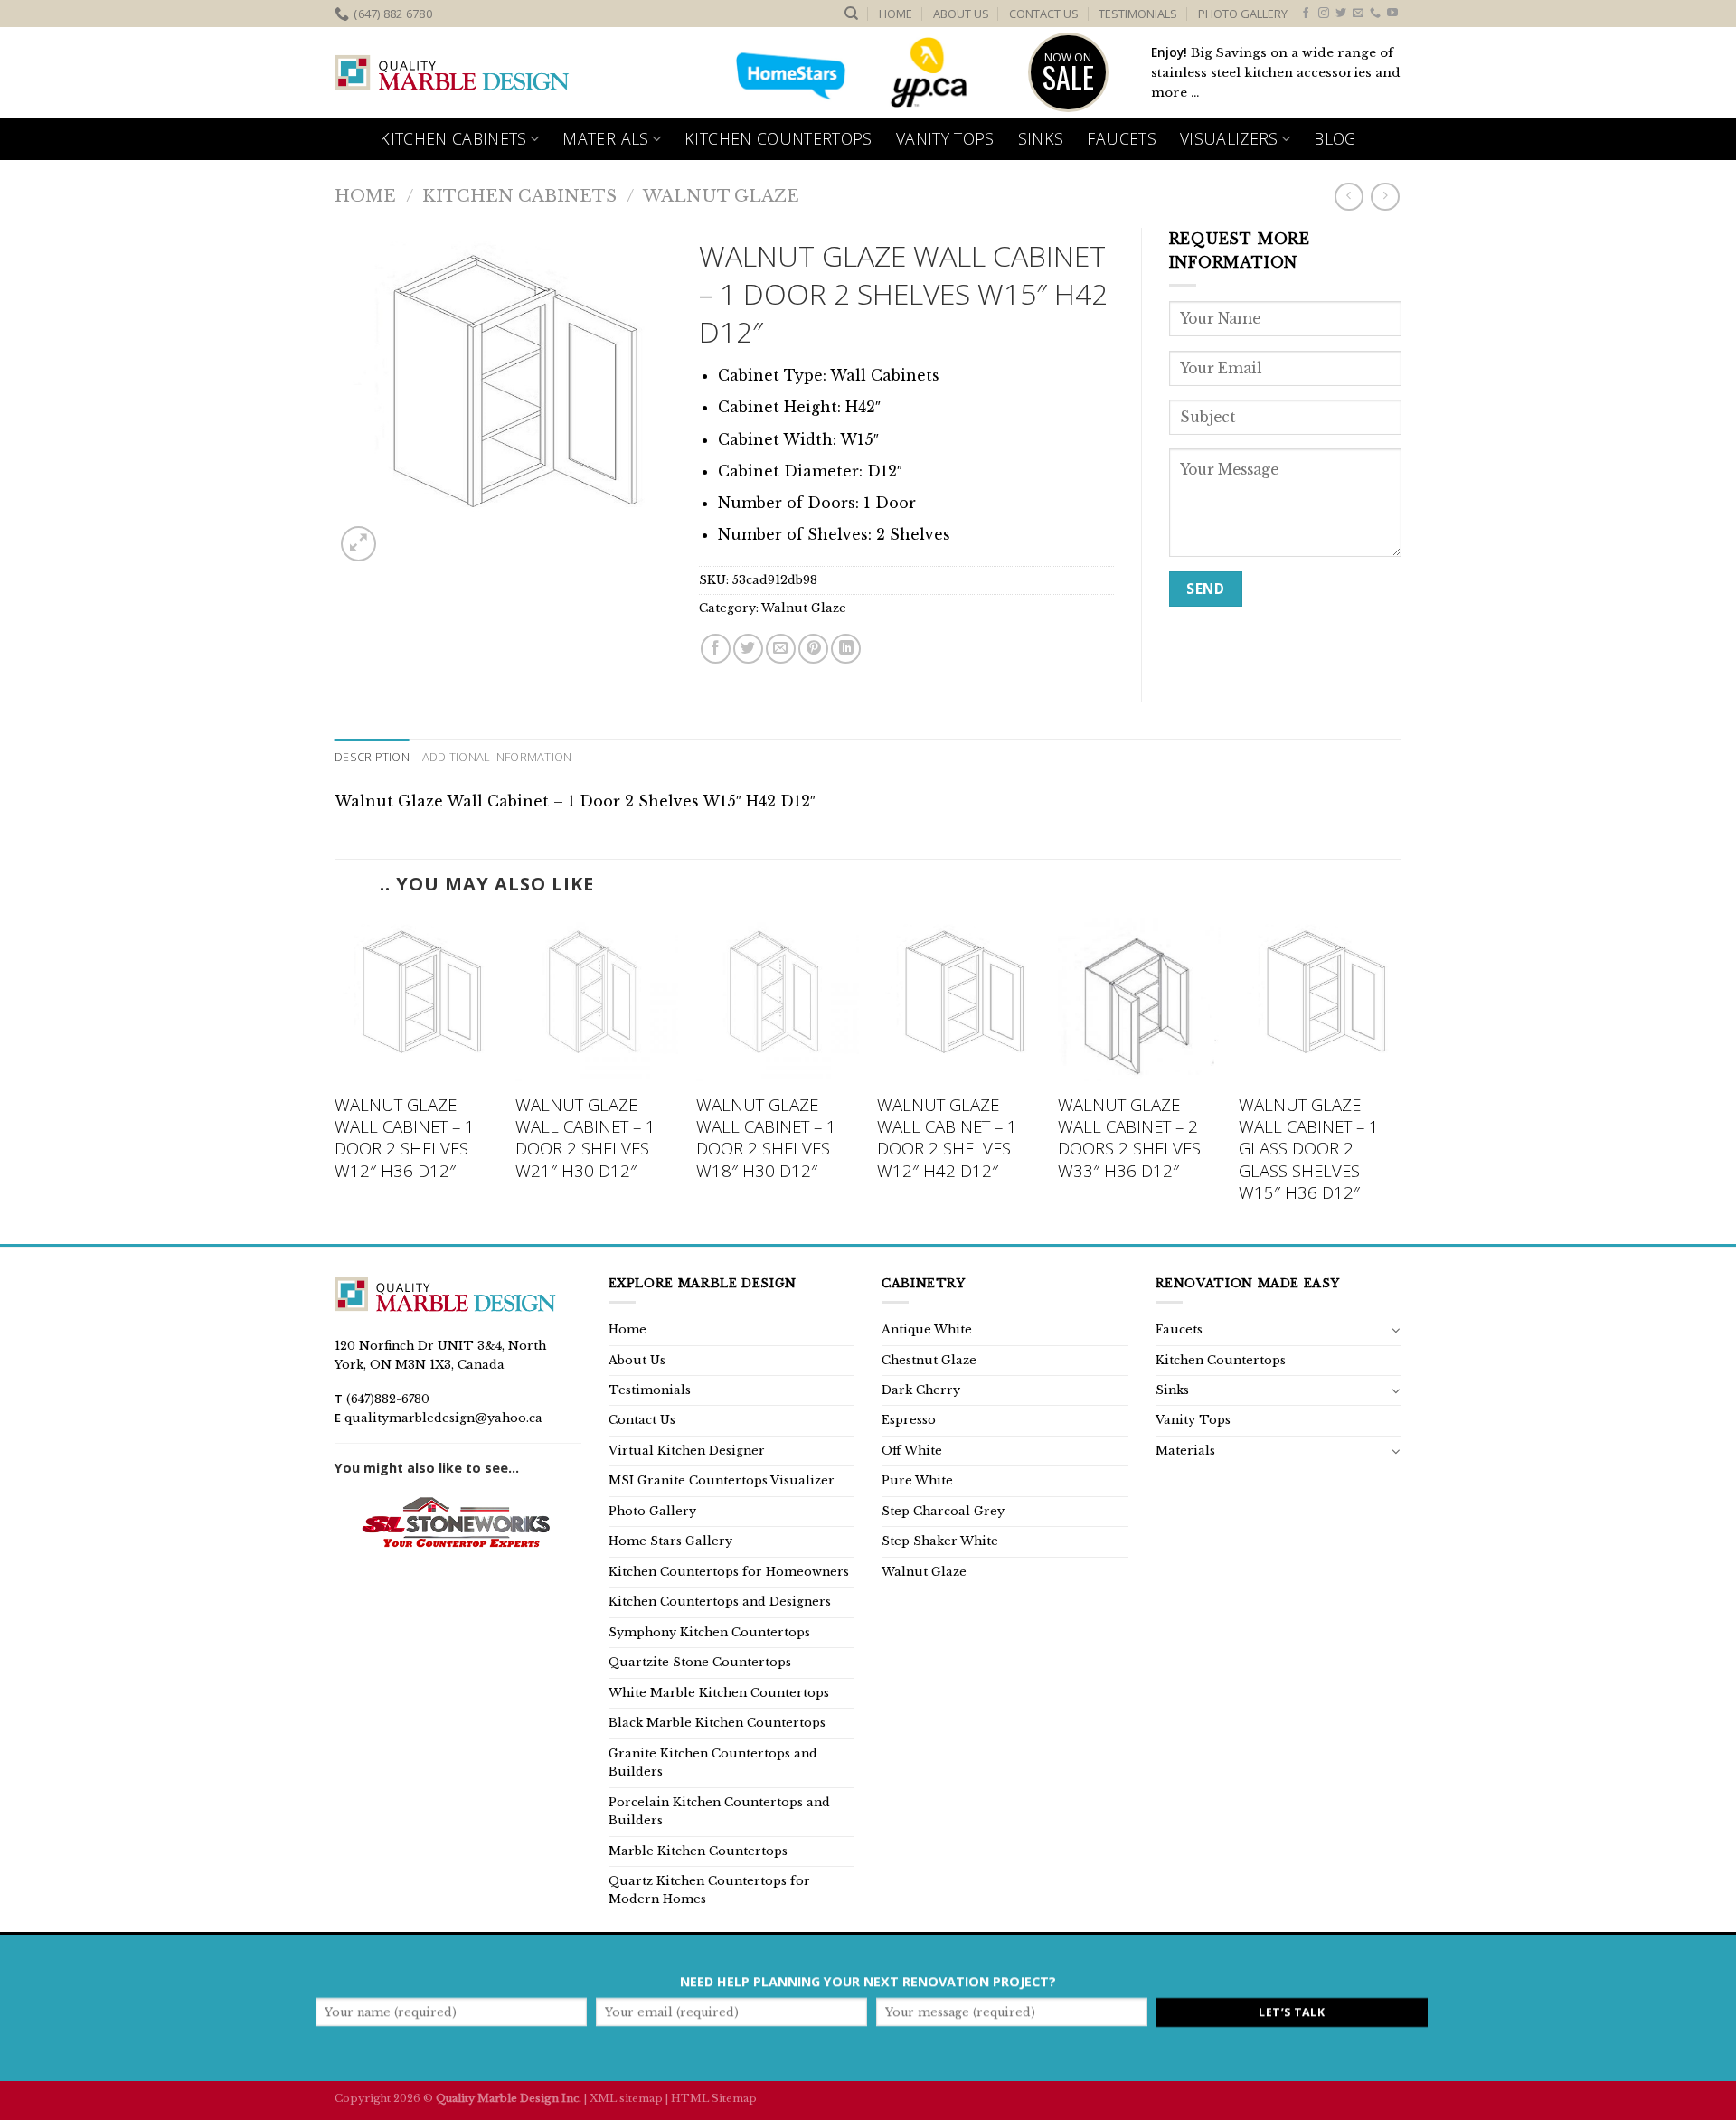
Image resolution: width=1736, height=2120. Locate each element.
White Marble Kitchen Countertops (719, 1693)
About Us (961, 14)
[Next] (1401, 1079)
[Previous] (335, 1079)
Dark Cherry (921, 1390)
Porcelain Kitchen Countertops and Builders (719, 1811)
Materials (605, 138)
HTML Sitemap (714, 2098)
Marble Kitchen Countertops (698, 1851)
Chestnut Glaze (929, 1360)
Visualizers (1229, 138)
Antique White (927, 1329)
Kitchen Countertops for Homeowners (729, 1572)
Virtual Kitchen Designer (687, 1451)
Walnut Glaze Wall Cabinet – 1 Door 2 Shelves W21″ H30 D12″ (585, 1138)
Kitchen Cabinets (453, 138)
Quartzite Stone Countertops (700, 1662)
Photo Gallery (1243, 14)
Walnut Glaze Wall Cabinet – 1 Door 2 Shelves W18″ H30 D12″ (766, 1138)
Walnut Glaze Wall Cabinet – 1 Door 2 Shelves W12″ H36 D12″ (405, 1138)
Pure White (917, 1480)
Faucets (1121, 138)
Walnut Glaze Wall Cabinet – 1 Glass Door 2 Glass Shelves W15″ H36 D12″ (1309, 1149)
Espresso (909, 1420)
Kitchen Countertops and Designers (720, 1602)
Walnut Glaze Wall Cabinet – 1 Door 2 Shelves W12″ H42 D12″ (947, 1138)
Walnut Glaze (721, 196)
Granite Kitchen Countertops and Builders (713, 1762)
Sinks (1041, 138)
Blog (1335, 138)
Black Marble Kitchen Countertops (717, 1723)
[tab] (372, 757)
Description (372, 757)
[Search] (851, 14)
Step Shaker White (940, 1541)
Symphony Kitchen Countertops (709, 1632)
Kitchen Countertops (778, 138)
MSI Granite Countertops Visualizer (722, 1480)
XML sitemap (626, 2098)
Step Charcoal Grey (943, 1511)
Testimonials (1138, 14)
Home (896, 14)
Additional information (497, 757)
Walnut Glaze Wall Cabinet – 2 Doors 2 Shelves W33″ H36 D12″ (1129, 1138)
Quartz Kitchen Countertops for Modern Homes (709, 1890)
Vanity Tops (945, 138)
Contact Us (1044, 14)
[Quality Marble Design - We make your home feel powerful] (452, 73)
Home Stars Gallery (670, 1541)
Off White (912, 1451)
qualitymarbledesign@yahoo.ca (443, 1418)
